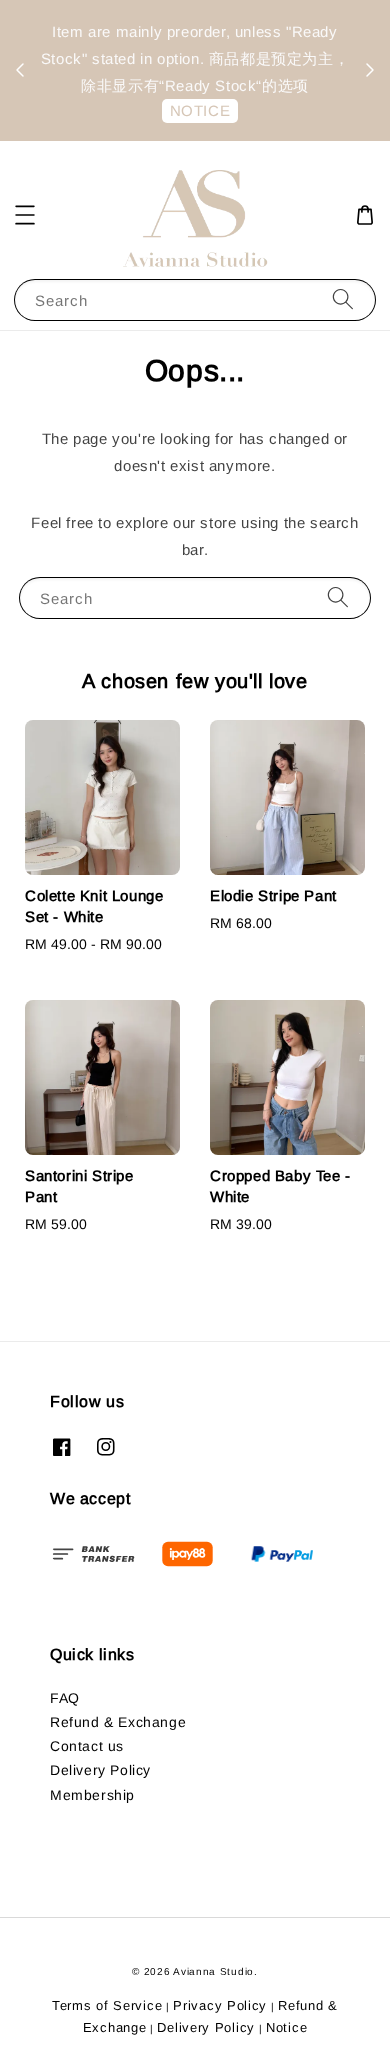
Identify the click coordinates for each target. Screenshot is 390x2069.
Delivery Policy (100, 1770)
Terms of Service (107, 2005)
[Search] (343, 299)
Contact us (87, 1746)
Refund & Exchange (118, 1722)
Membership (92, 1795)
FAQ (65, 1698)
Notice (286, 2027)
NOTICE (200, 110)
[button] (25, 215)
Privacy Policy (220, 2005)
